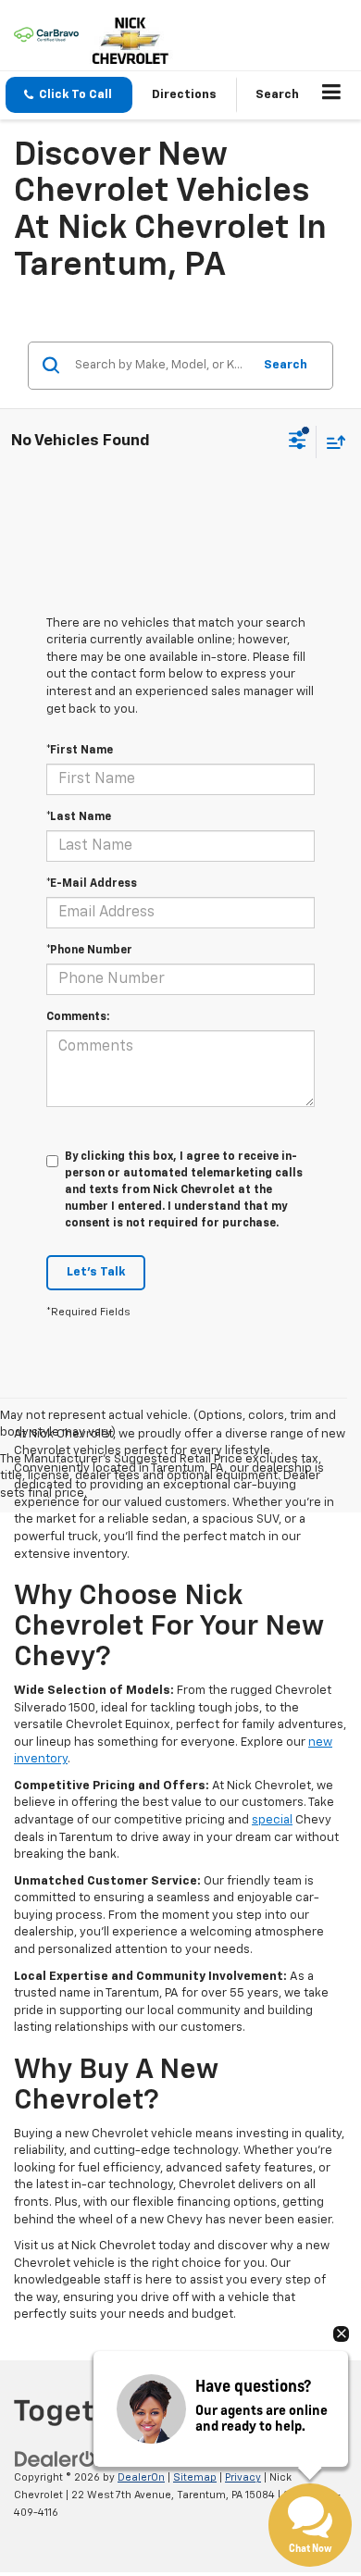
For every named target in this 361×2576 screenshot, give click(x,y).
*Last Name (79, 817)
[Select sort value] (331, 442)
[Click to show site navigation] (332, 95)
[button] (69, 95)
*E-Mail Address (92, 884)
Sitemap (195, 2477)
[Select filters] (298, 442)
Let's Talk (96, 1272)
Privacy (243, 2477)
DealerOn (141, 2477)
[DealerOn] (61, 2460)
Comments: (78, 1017)
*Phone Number (89, 951)
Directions (184, 95)
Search (286, 365)
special (272, 1820)
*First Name (80, 751)
